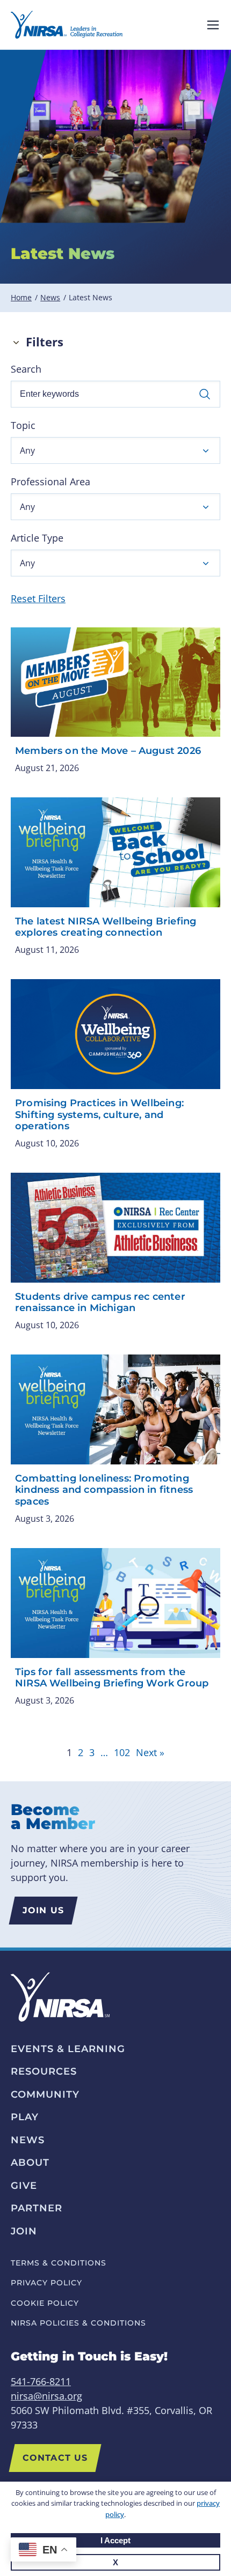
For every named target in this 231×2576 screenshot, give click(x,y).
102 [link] (122, 1752)
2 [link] (81, 1752)
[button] (115, 450)
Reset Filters (38, 598)
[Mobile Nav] (213, 25)
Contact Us (55, 2458)
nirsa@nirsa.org (46, 2396)
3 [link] (92, 1752)
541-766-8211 (41, 2381)
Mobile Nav (213, 25)
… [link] (104, 1752)
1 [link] (69, 1752)
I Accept (115, 2540)
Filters (45, 342)
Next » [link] (150, 1752)
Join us (43, 1910)
